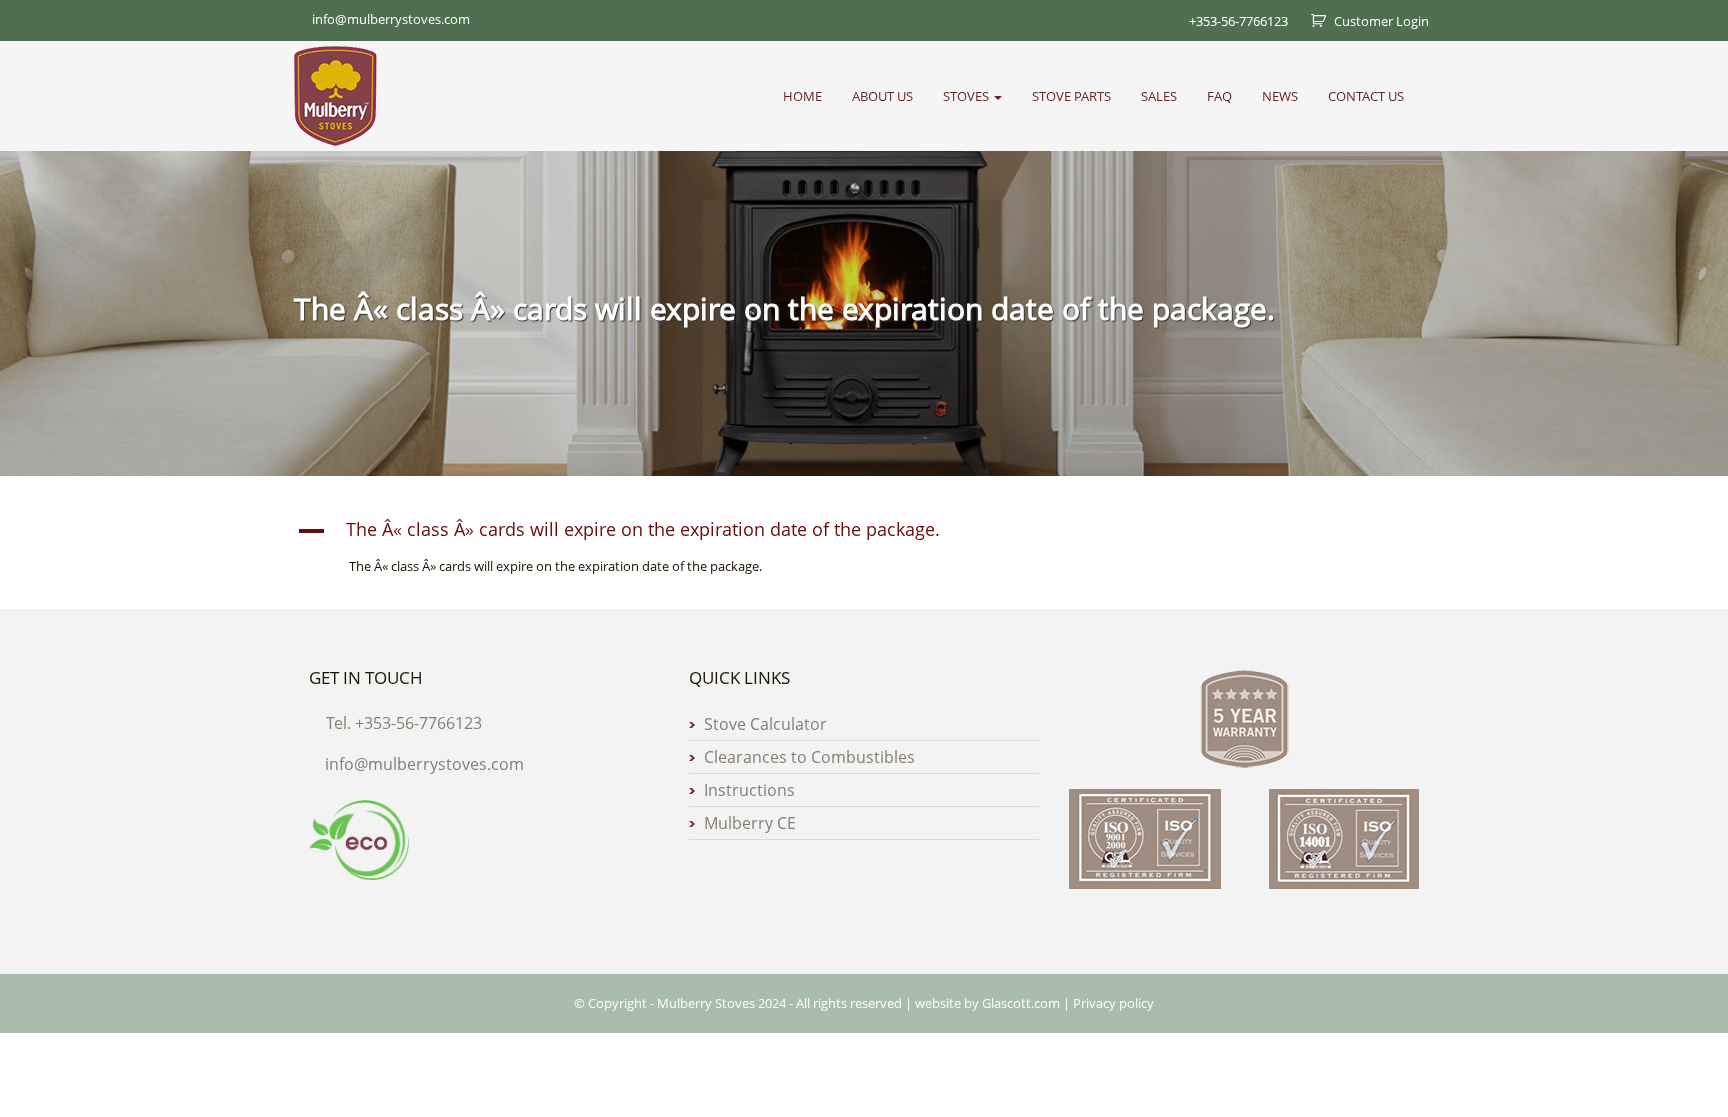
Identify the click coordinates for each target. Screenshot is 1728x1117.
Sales (1159, 96)
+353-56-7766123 (1238, 21)
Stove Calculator (765, 724)
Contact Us (1366, 96)
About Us (882, 96)
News (1280, 96)
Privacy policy (1113, 1003)
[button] (864, 531)
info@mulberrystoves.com (424, 764)
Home (802, 96)
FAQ (1219, 96)
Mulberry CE (750, 823)
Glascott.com (1021, 1003)
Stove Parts (1071, 96)
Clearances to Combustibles (809, 757)
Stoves (967, 96)
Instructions (749, 790)
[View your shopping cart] (1311, 21)
